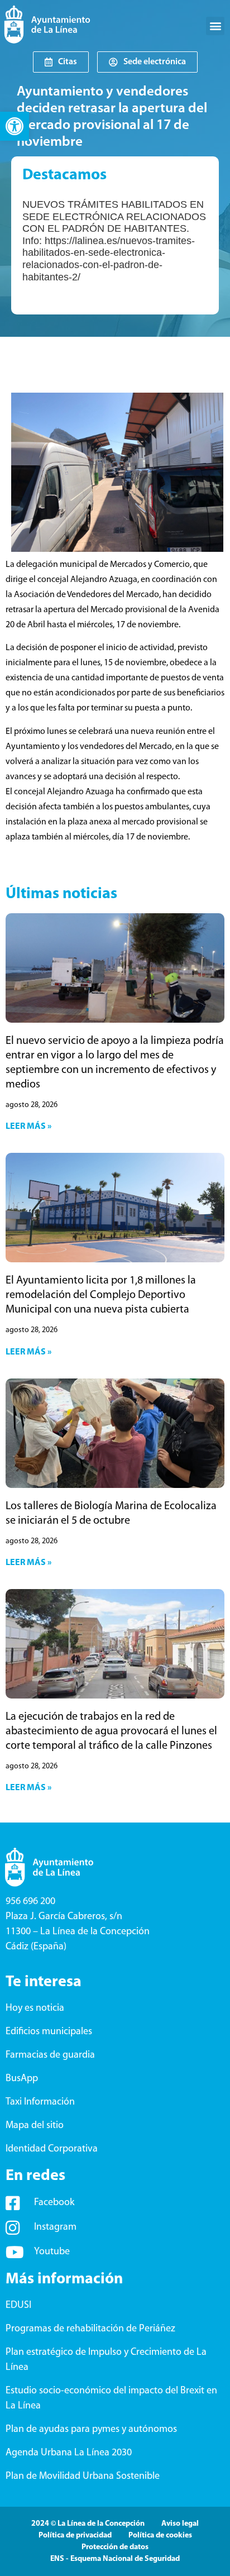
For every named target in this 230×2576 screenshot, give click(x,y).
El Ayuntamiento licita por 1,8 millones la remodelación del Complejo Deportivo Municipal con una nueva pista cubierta (101, 1295)
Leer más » (28, 1127)
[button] (15, 126)
